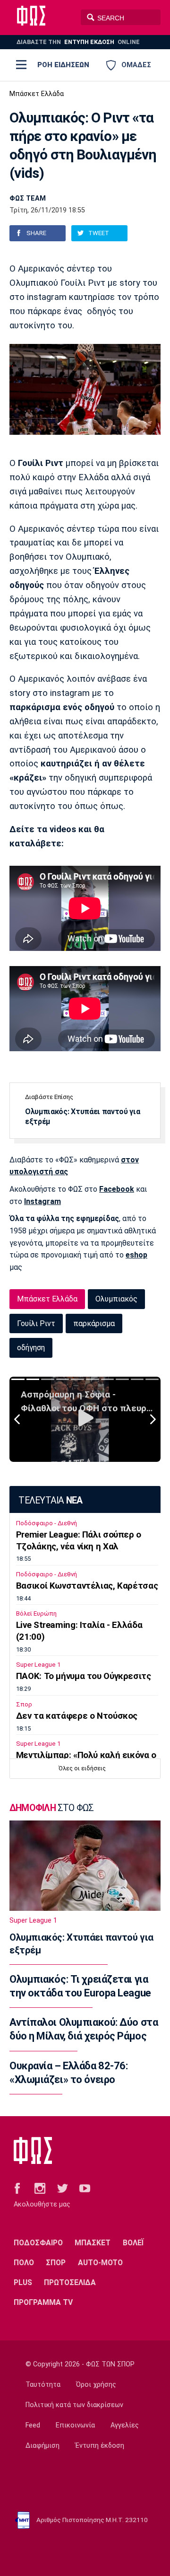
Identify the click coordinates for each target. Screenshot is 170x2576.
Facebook (117, 1189)
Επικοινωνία (75, 2425)
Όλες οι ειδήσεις (82, 1768)
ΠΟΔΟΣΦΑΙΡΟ (38, 2243)
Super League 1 (38, 1665)
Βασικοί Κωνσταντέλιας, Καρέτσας (87, 1586)
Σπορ (24, 1704)
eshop (136, 1255)
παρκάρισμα (94, 1323)
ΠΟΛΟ (24, 2263)
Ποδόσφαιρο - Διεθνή (47, 1523)
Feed (33, 2425)
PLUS (23, 2282)
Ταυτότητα (43, 2385)
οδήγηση (31, 1348)
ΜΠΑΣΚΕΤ (93, 2243)
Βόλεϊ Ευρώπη (36, 1613)
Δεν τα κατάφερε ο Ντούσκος (77, 1716)
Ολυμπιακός (116, 1299)
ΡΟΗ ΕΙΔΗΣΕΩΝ (63, 65)
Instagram (42, 1201)
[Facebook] (17, 2188)
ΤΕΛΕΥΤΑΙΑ (50, 1500)
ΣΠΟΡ (56, 2263)
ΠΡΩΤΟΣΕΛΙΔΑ (70, 2282)
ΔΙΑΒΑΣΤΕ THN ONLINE (78, 42)
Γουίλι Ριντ (36, 1323)
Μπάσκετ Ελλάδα (37, 94)
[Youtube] (85, 2188)
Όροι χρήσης (96, 2385)
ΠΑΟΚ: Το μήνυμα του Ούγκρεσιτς (84, 1676)
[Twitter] (63, 2188)
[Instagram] (40, 2188)
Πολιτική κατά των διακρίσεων (74, 2405)
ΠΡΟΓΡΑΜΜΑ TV (43, 2302)
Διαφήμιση (42, 2446)
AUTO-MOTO (100, 2263)
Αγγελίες (125, 2425)
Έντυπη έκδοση (100, 2446)
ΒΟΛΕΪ (133, 2243)
